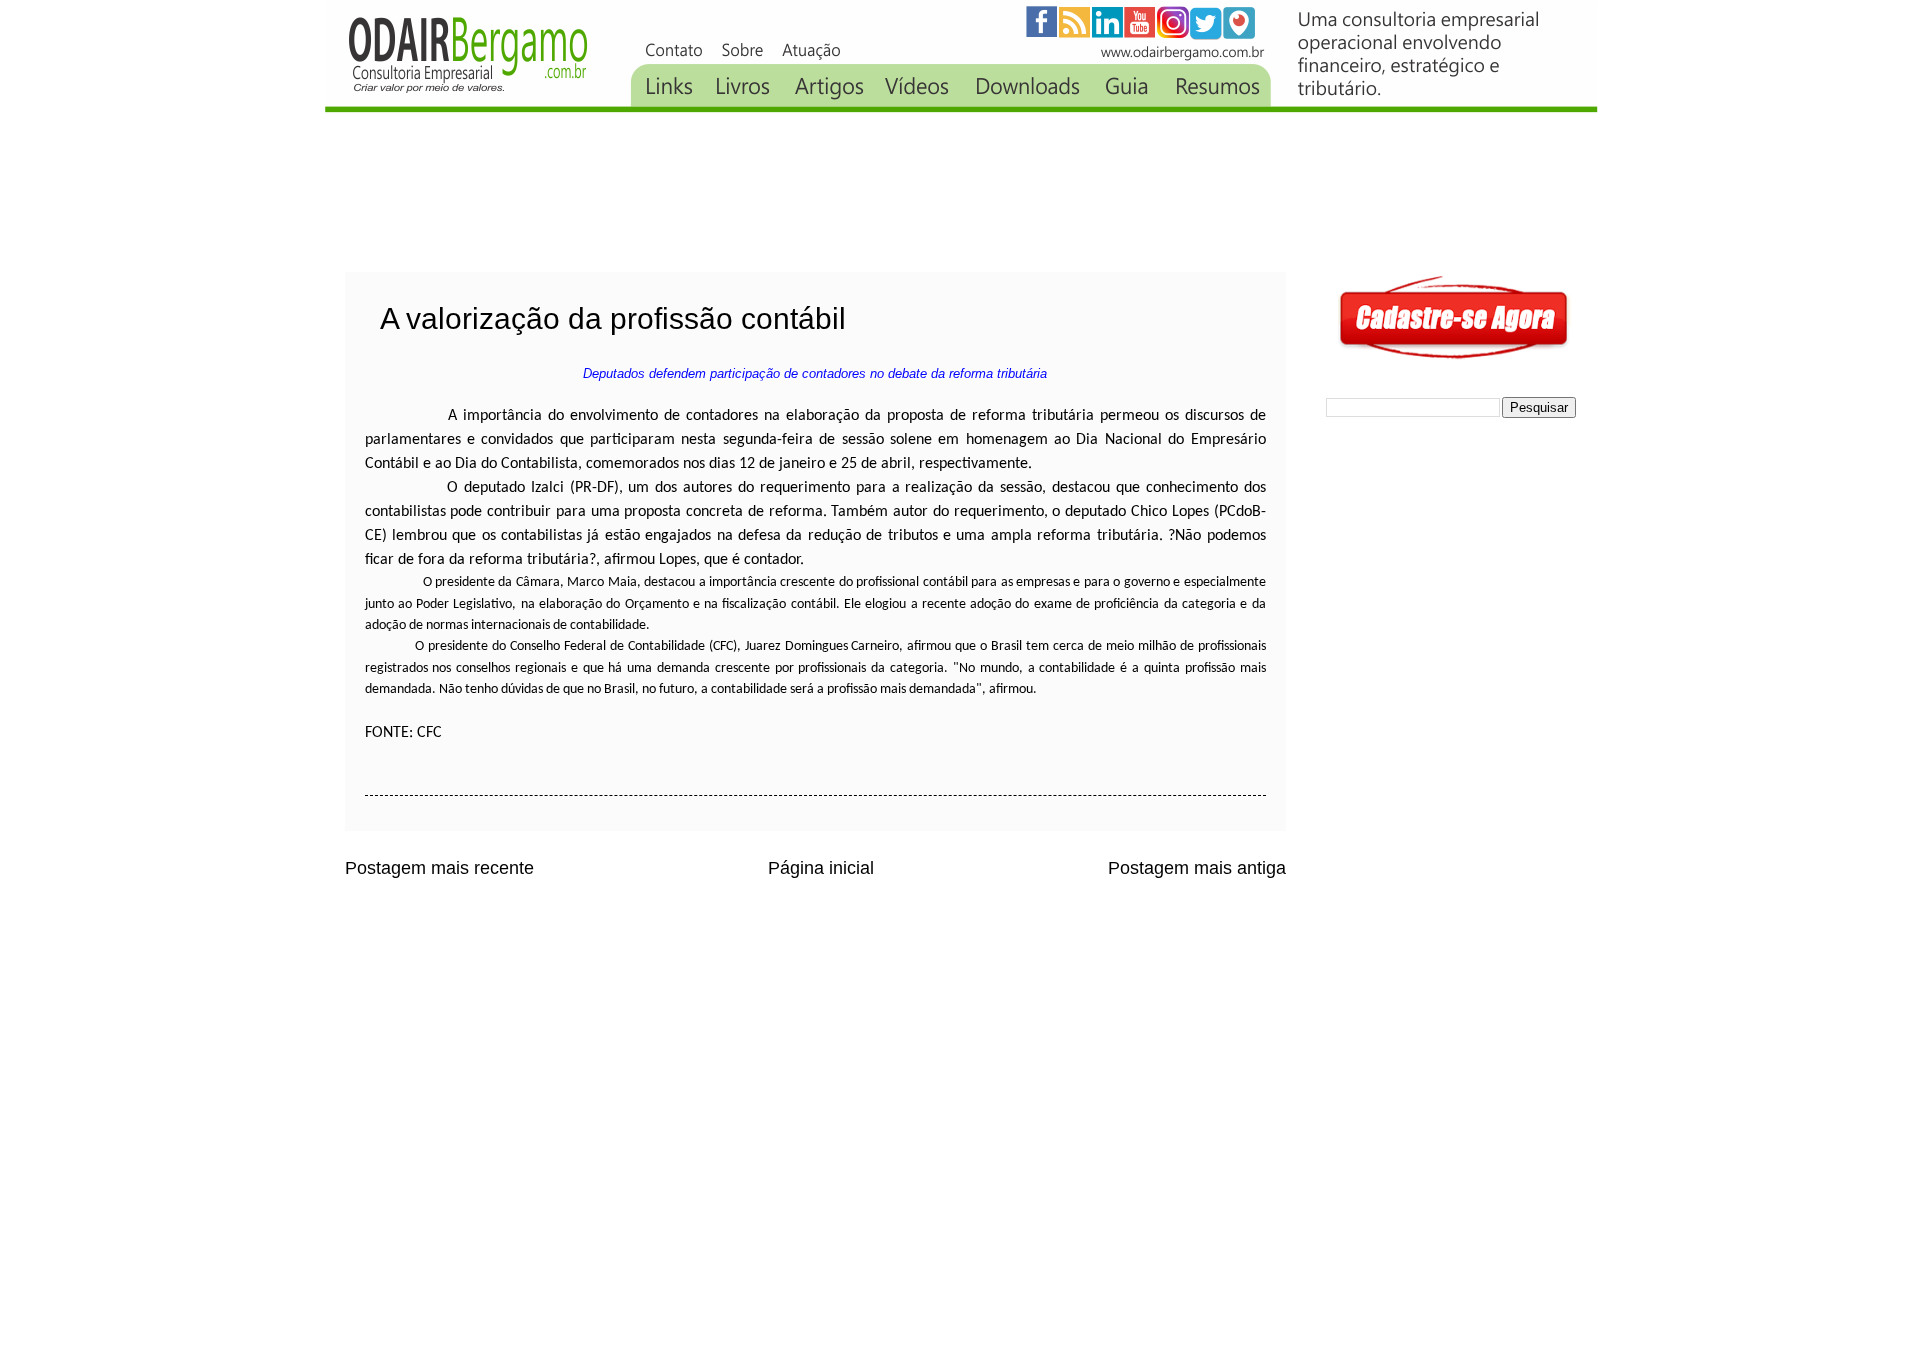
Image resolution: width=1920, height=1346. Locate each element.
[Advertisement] (709, 192)
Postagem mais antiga (1197, 868)
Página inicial (821, 868)
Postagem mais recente (439, 868)
